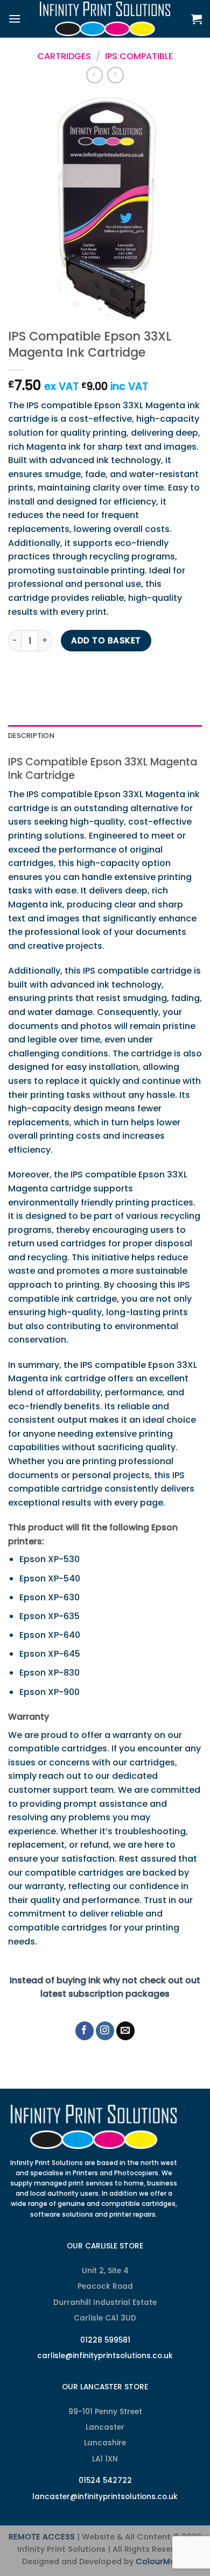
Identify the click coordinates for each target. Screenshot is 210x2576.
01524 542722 (105, 2481)
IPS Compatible (139, 56)
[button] (15, 19)
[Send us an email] (126, 2031)
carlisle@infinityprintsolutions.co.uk (105, 2356)
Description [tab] (31, 736)
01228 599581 (105, 2340)
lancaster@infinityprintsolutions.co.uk (105, 2497)
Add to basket (106, 640)
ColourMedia (162, 2561)
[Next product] (94, 75)
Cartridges (64, 56)
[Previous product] (115, 75)
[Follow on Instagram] (105, 2031)
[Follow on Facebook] (85, 2031)
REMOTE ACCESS (42, 2537)
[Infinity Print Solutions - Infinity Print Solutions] (105, 19)
